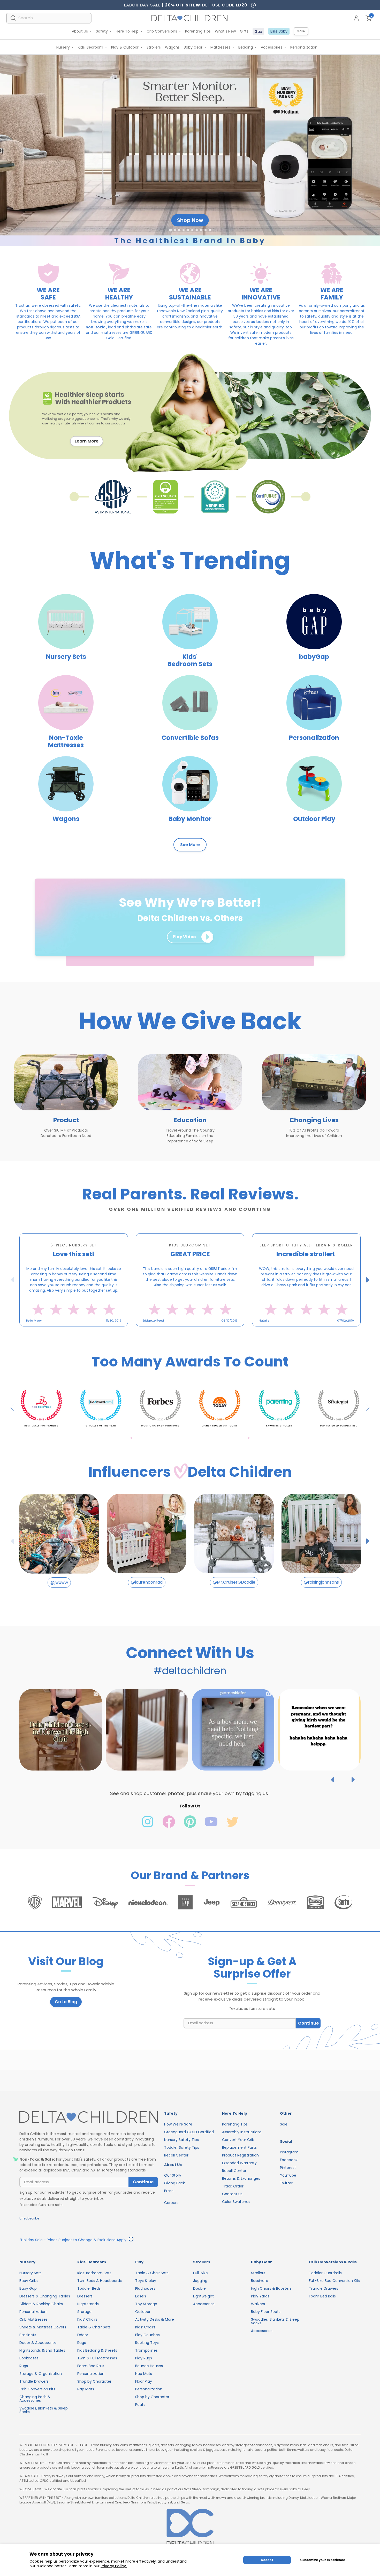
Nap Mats (86, 2389)
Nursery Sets (31, 2273)
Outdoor (143, 2312)
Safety (102, 31)
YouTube (288, 2175)
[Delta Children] (89, 2117)
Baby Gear (193, 47)
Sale (301, 31)
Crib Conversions (162, 31)
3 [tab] (190, 1330)
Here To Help (127, 31)
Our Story (173, 2175)
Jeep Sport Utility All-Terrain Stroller (306, 1245)
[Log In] (356, 18)
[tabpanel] (74, 1280)
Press (169, 2191)
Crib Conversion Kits (37, 2389)
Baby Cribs (29, 2281)
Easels (141, 2296)
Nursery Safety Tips (181, 2140)
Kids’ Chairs (87, 2319)
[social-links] (148, 1827)
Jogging (200, 2281)
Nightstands (88, 2304)
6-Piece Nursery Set (74, 1245)
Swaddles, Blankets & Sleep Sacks (44, 2410)
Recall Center (176, 2155)
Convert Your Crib (238, 2140)
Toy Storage (146, 2304)
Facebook (289, 2160)
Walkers (258, 2304)
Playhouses (145, 2288)
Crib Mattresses (33, 2319)
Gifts (244, 31)
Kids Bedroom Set (190, 1245)
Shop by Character (94, 2381)
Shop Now (190, 220)
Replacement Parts (239, 2147)
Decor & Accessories (38, 2343)
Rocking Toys (147, 2343)
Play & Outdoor (125, 47)
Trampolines (146, 2350)
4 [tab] (195, 1330)
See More (190, 845)
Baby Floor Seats (266, 2312)
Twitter (286, 2183)
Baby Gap (28, 2288)
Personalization (304, 47)
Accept (267, 2560)
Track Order (233, 2186)
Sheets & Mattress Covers (43, 2327)
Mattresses (220, 47)
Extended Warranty (239, 2163)
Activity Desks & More (155, 2319)
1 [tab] (180, 1330)
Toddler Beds (89, 2288)
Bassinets (28, 2335)
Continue (308, 2023)
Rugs (24, 2366)
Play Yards (260, 2296)
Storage (84, 2312)
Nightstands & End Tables (42, 2350)
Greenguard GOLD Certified (189, 2132)
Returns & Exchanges (241, 2178)
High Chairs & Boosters (271, 2288)
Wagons (172, 47)
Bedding (246, 47)
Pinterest (288, 2168)
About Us (80, 31)
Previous (13, 1280)
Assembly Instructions (242, 2132)
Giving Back (174, 2183)
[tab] (170, 230)
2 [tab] (185, 1330)
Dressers (85, 2296)
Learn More (87, 441)
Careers (171, 2203)
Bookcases (29, 2358)
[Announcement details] (131, 2240)
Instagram (289, 2152)
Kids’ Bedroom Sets (94, 2273)
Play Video (184, 937)
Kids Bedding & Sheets (97, 2350)
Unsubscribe (29, 2218)
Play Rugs (144, 2358)
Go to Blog (66, 2002)
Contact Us (232, 2194)
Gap (258, 31)
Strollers (154, 47)
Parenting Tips (198, 31)
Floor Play (144, 2381)
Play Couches (147, 2335)
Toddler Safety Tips (182, 2147)
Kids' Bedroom (90, 47)
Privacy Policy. (114, 2566)
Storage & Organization (41, 2374)
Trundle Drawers (34, 2381)
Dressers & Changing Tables (45, 2296)
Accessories (272, 47)
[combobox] (49, 18)
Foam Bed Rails (91, 2366)
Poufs (140, 2405)
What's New (225, 31)
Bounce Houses (149, 2366)
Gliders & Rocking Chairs (41, 2304)
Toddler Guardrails (325, 2273)
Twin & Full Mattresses (97, 2358)
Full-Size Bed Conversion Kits (335, 2281)
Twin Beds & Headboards (100, 2281)
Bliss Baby (279, 31)
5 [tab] (200, 1330)
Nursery (63, 47)
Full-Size (200, 2273)
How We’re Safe (178, 2124)
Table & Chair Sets (94, 2327)
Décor (83, 2335)
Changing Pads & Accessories (35, 2399)
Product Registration (240, 2155)
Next (368, 1280)
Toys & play (146, 2281)
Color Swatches (236, 2202)
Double (199, 2288)
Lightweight (203, 2296)
